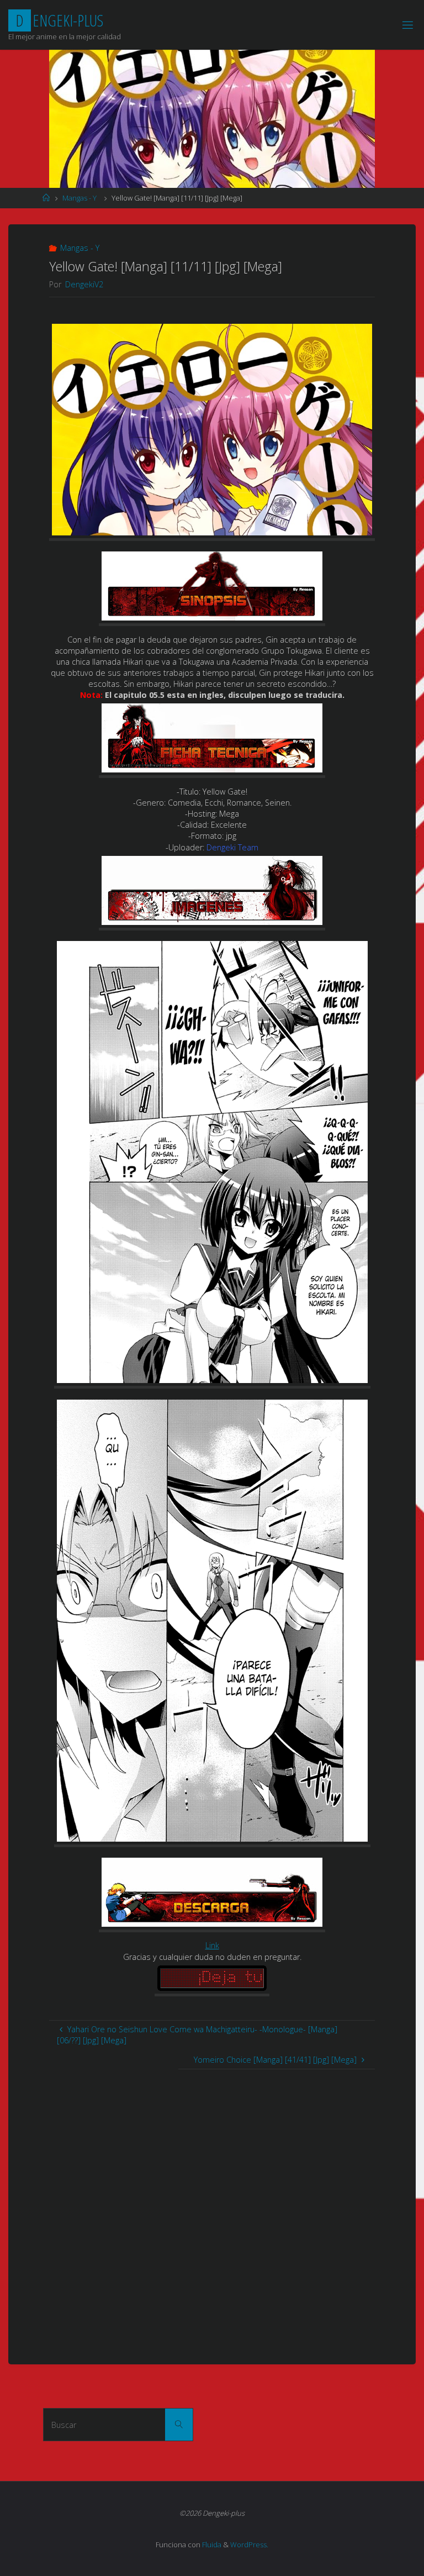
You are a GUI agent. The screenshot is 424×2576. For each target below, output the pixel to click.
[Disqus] (212, 2207)
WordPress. (249, 2545)
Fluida (211, 2545)
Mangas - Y (79, 198)
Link (212, 1945)
